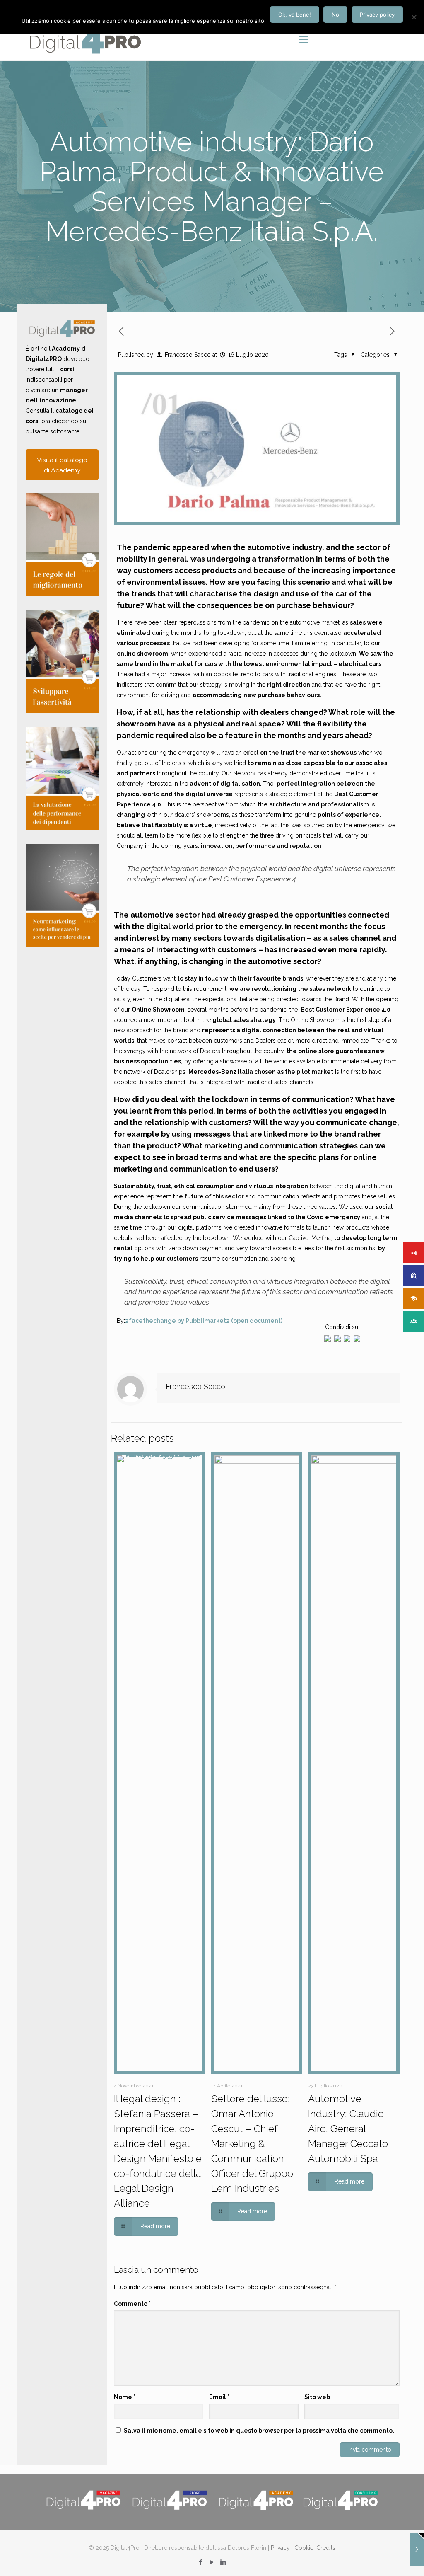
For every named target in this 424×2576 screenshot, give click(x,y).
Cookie (304, 2548)
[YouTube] (212, 2562)
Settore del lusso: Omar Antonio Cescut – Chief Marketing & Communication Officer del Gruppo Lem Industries (252, 2144)
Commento (132, 2304)
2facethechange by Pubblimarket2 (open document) (204, 1321)
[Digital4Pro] (85, 39)
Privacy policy (377, 15)
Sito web (317, 2397)
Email (219, 2397)
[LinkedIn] (223, 2562)
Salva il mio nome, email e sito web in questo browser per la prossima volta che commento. (259, 2431)
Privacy (280, 2548)
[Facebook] (201, 2562)
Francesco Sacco (188, 355)
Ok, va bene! (295, 15)
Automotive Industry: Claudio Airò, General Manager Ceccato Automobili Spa (348, 2129)
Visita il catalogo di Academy (62, 465)
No (335, 15)
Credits (326, 2548)
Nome (125, 2397)
